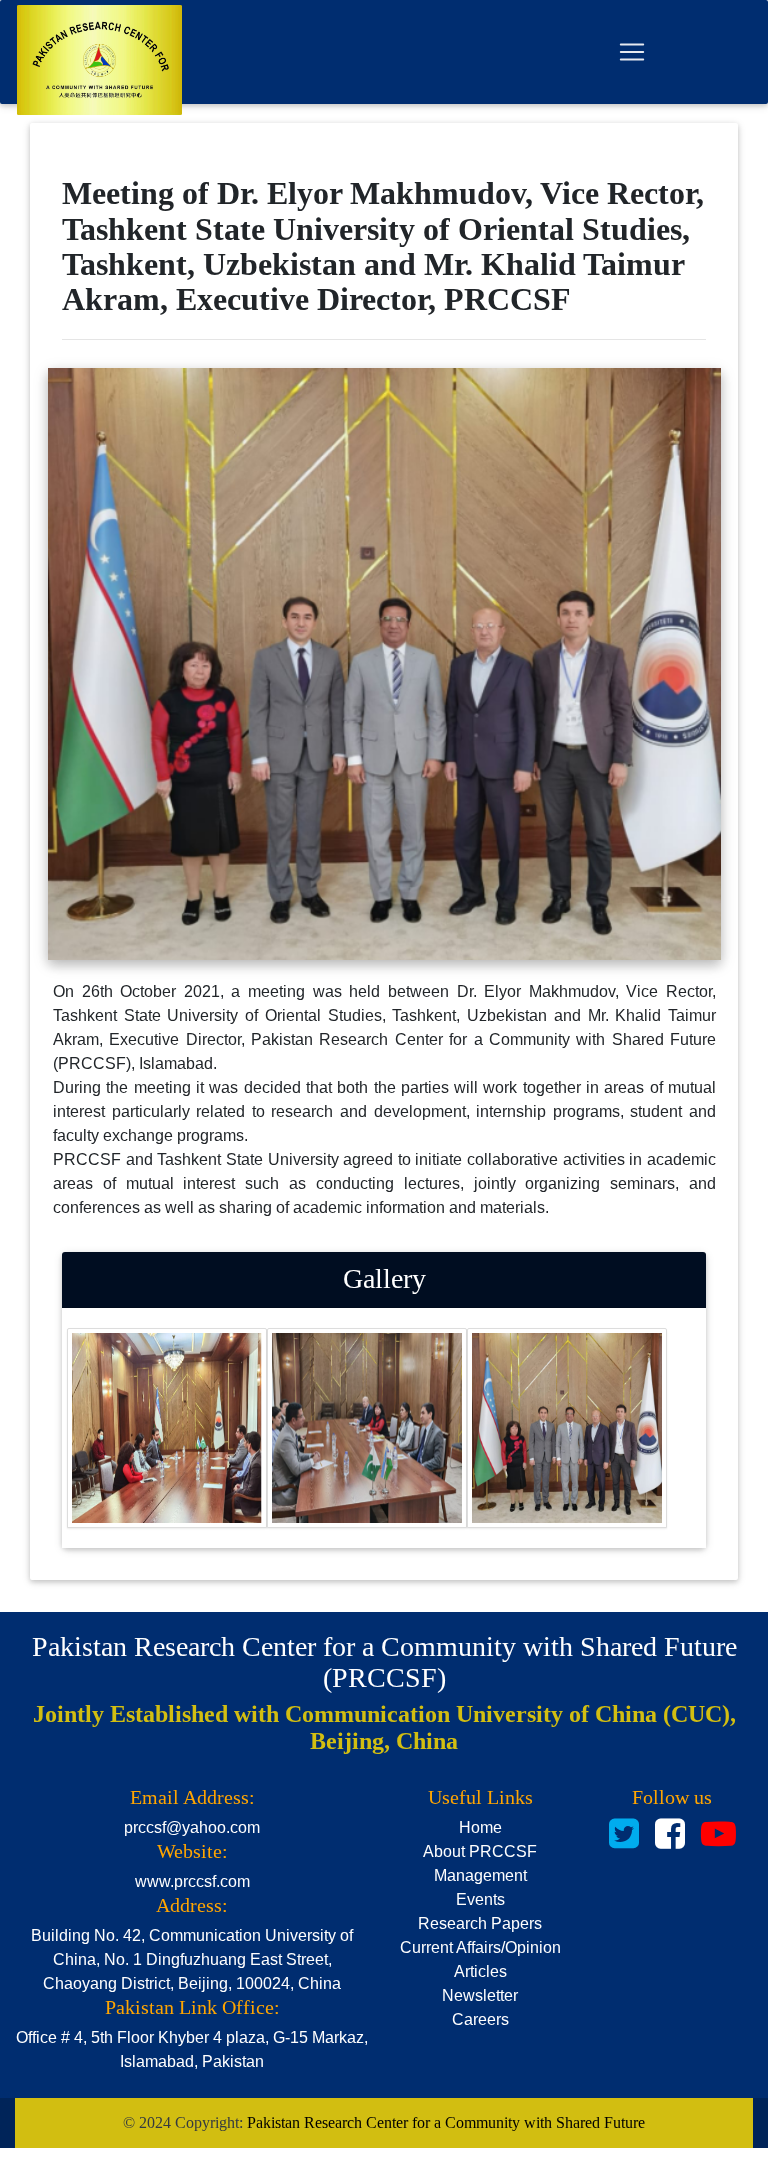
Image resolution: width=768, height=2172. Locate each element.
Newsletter (480, 1995)
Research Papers (480, 1923)
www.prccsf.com (192, 1881)
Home (480, 1827)
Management (480, 1875)
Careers (480, 2019)
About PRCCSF (480, 1851)
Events (480, 1899)
